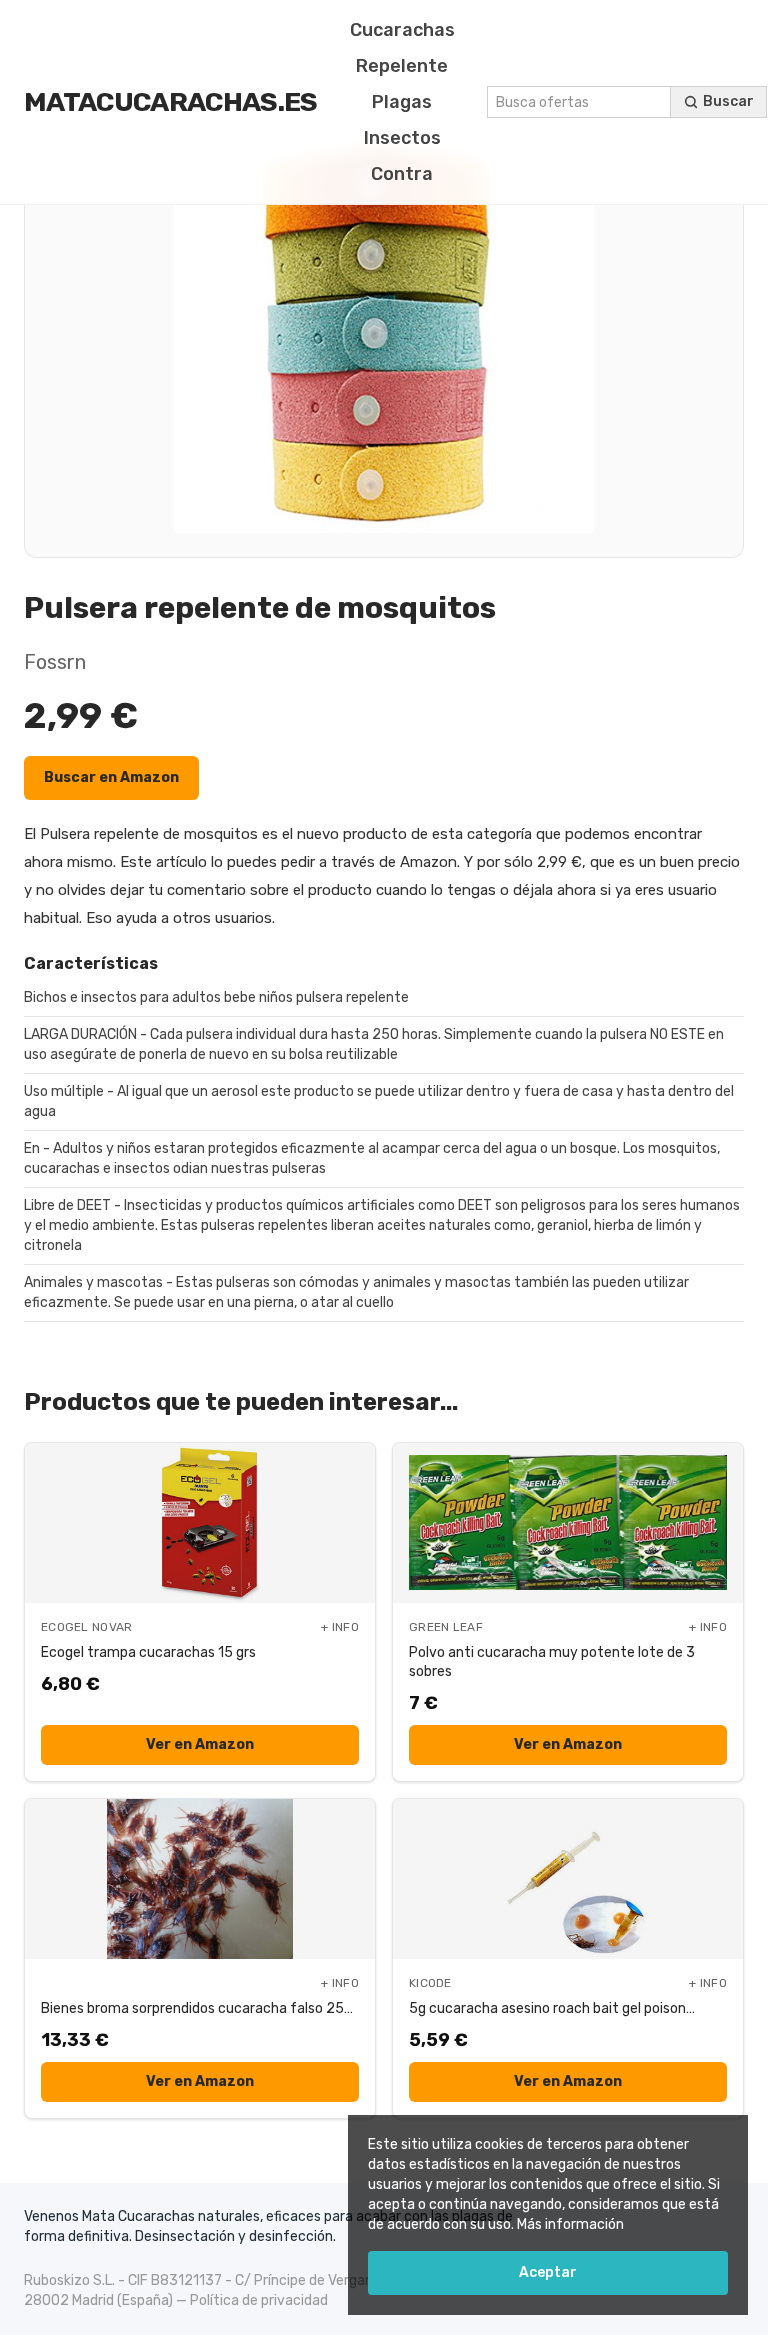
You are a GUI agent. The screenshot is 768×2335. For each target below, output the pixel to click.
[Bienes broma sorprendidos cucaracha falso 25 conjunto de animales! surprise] (200, 1879)
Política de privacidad (259, 2300)
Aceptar (548, 2272)
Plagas (402, 102)
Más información (570, 2224)
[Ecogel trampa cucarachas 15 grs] (200, 1523)
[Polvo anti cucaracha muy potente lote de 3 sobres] (568, 1523)
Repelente (402, 66)
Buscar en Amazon (111, 777)
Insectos (402, 138)
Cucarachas (402, 30)
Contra (402, 174)
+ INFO (340, 1627)
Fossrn (55, 662)
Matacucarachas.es (171, 102)
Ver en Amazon (200, 1744)
